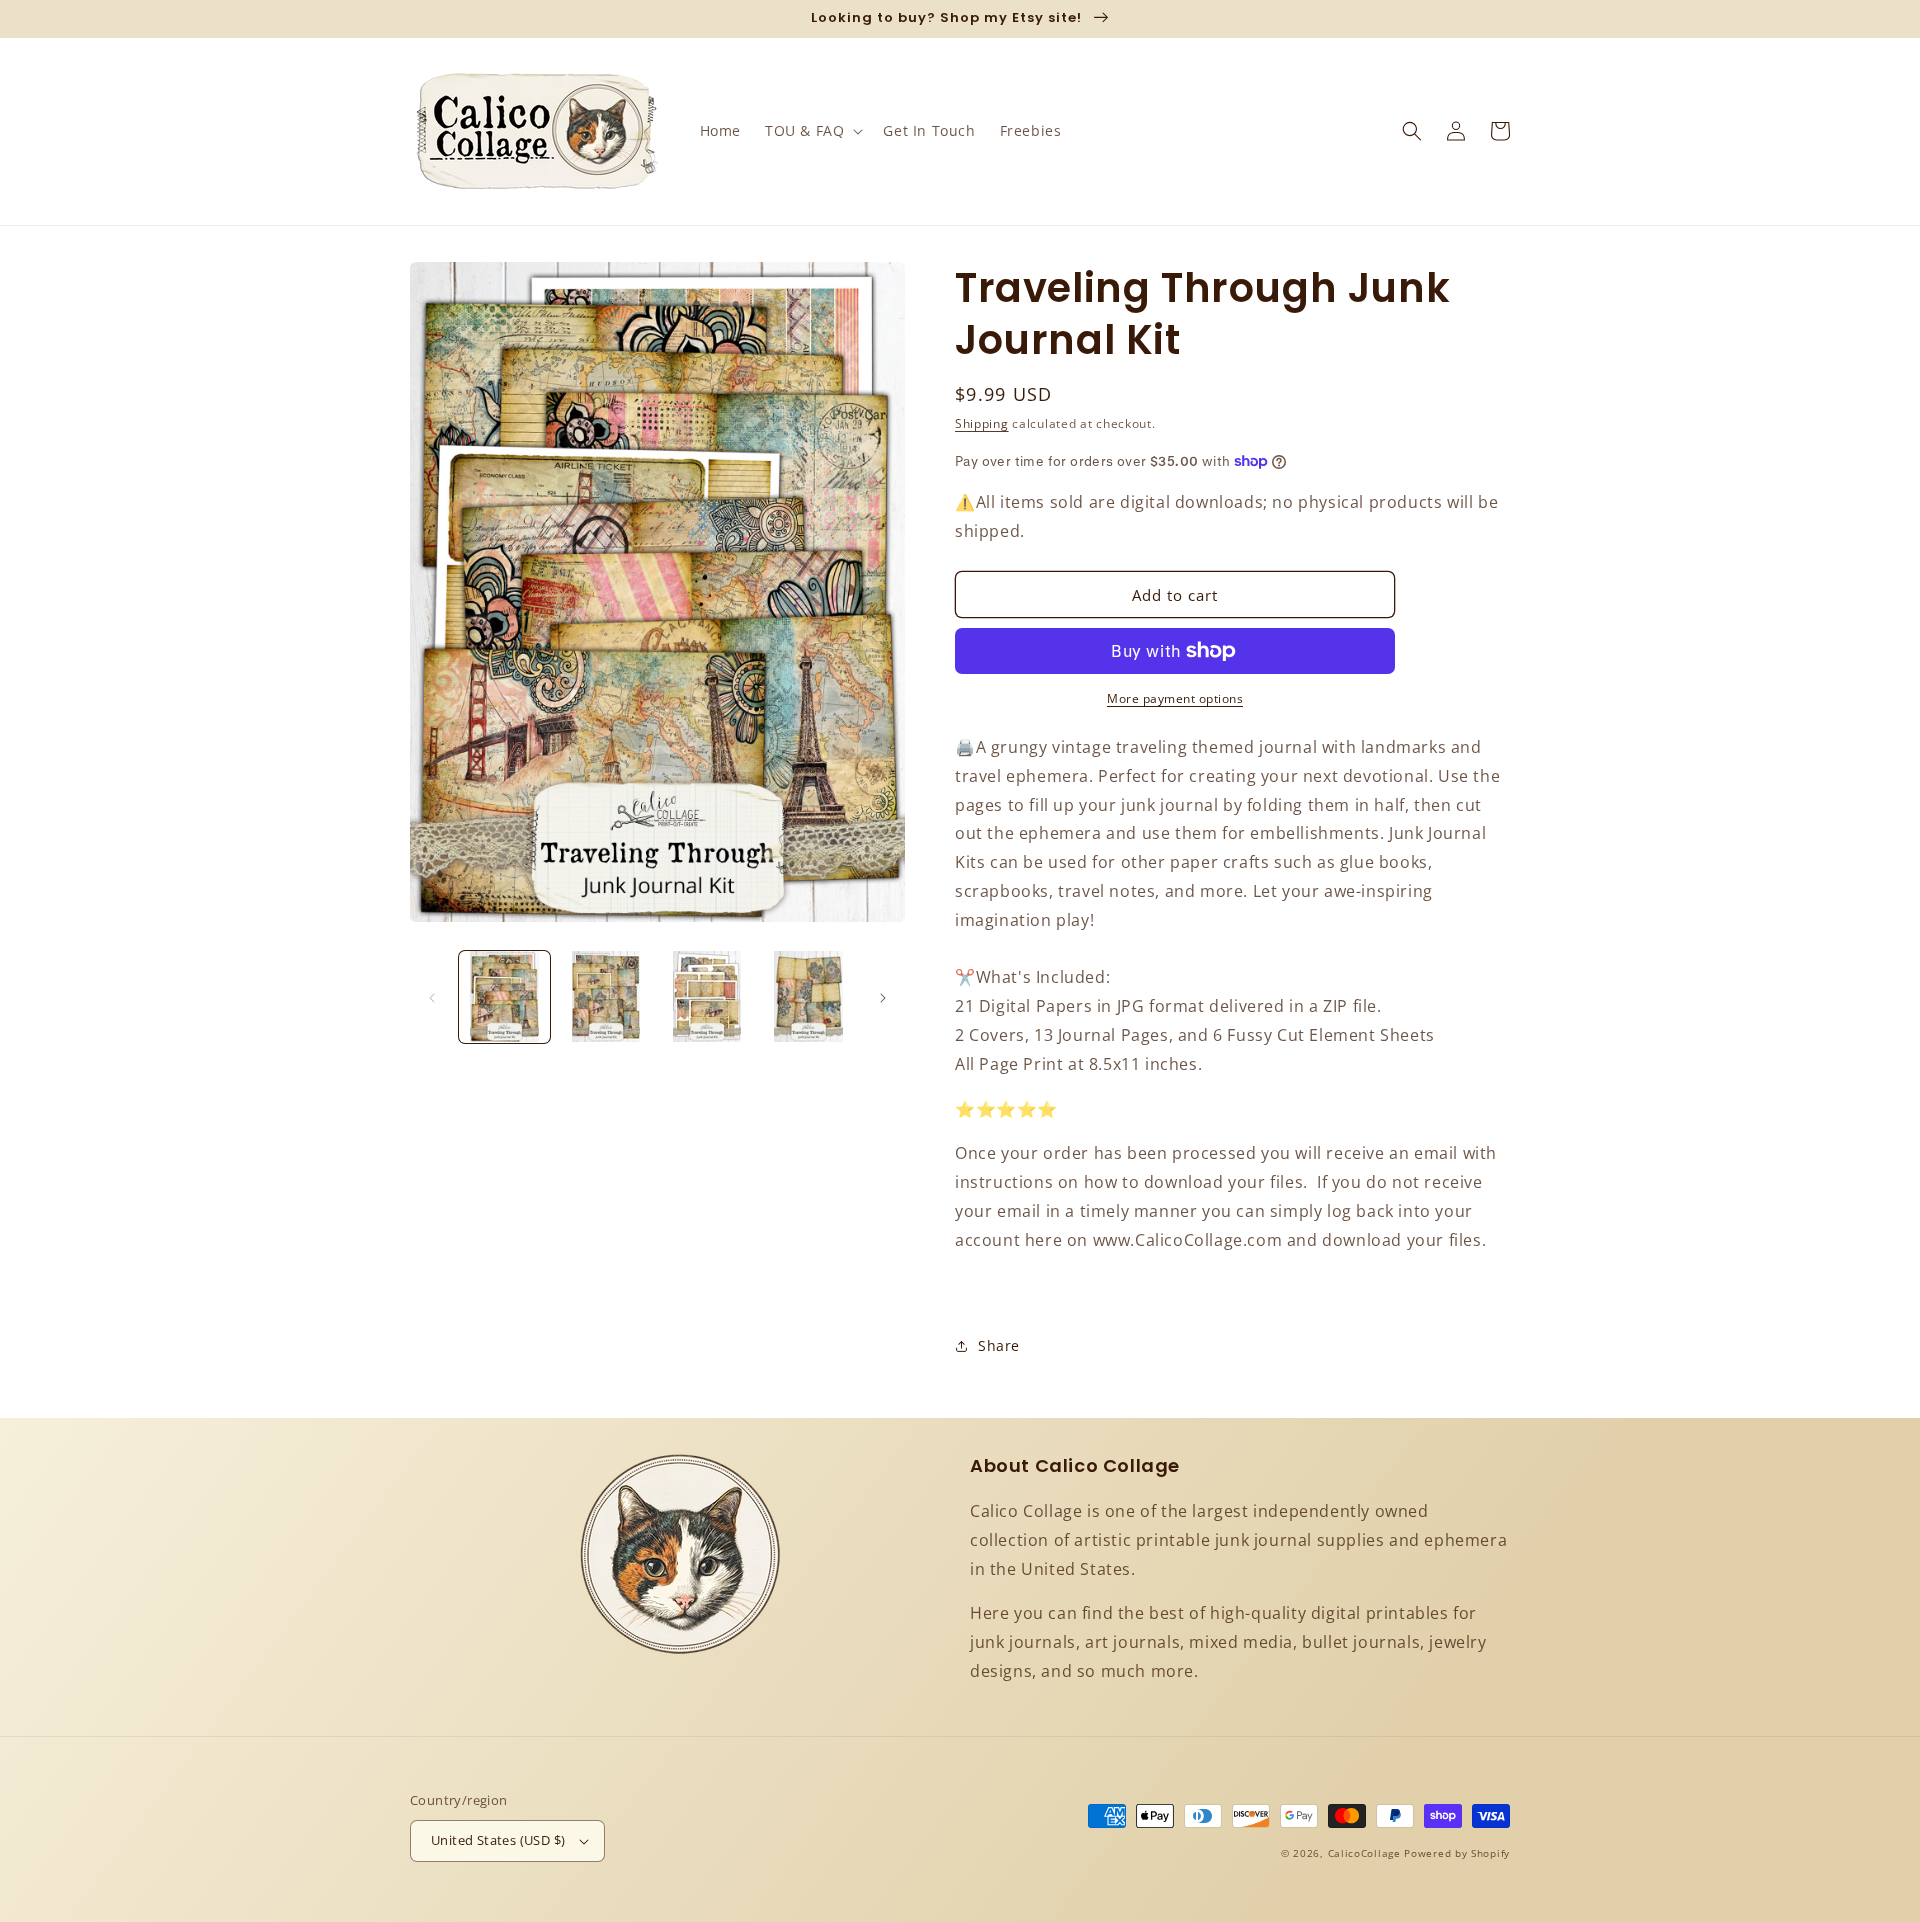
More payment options (1175, 698)
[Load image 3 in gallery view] (707, 996)
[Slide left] (432, 997)
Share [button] (999, 1345)
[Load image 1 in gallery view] (504, 996)
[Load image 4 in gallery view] (808, 996)
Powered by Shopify (1457, 1853)
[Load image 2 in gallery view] (605, 996)
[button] (812, 131)
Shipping (982, 423)
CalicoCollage (1364, 1853)
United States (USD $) (498, 1840)
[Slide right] (883, 997)
